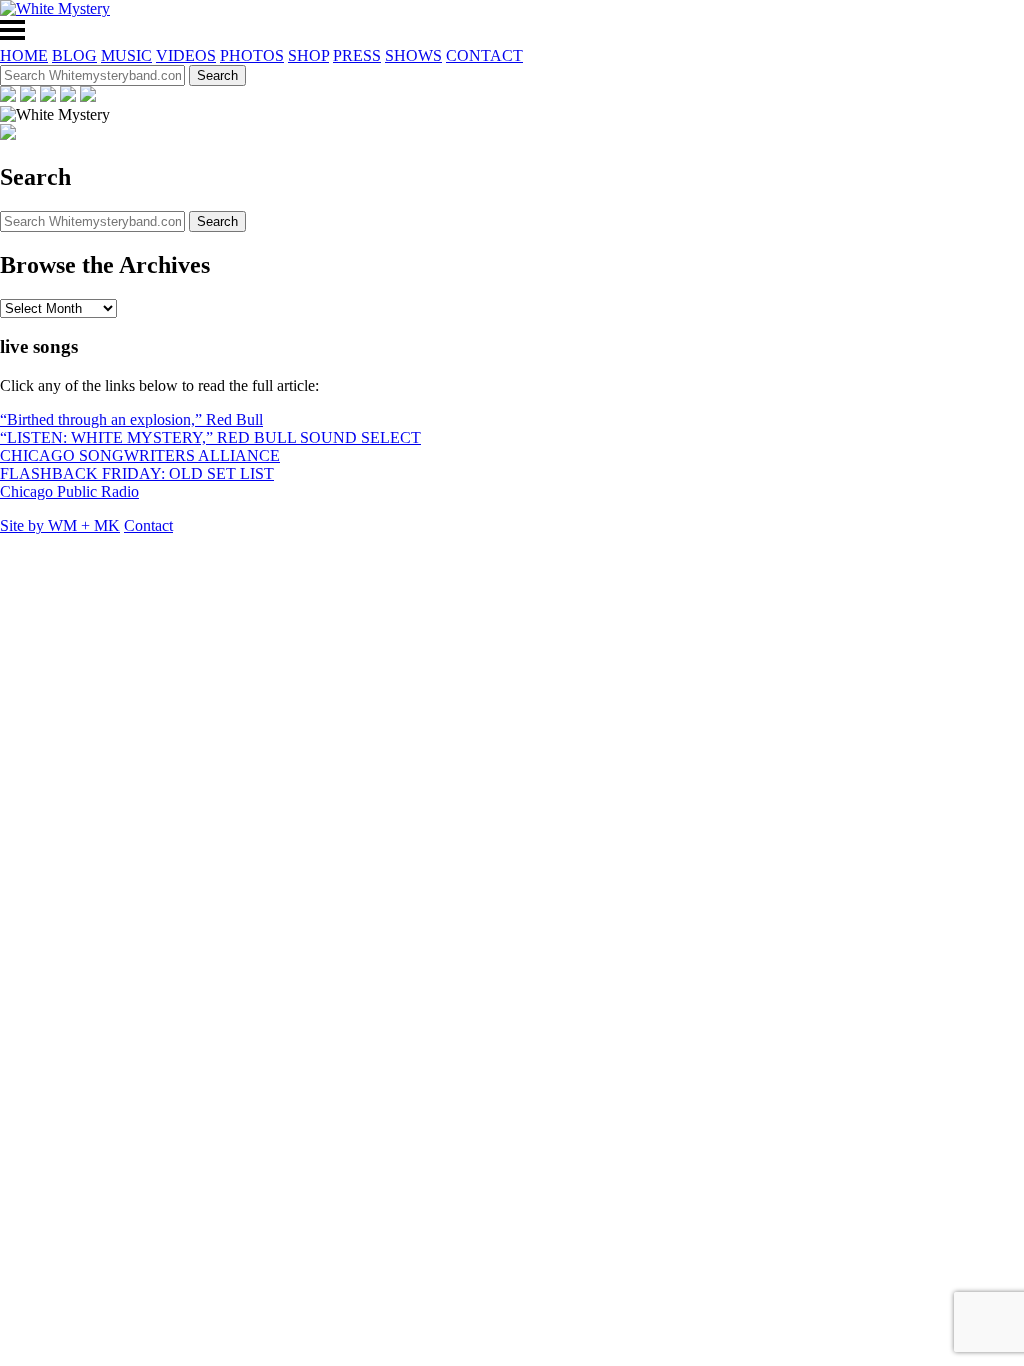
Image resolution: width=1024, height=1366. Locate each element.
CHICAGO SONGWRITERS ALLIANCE (140, 455)
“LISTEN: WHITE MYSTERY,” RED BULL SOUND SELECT (210, 437)
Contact (148, 525)
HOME (24, 55)
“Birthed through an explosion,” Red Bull (131, 419)
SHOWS (413, 55)
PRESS (357, 55)
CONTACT (484, 55)
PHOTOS (252, 55)
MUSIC (126, 55)
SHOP (308, 55)
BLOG (74, 55)
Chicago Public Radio (69, 491)
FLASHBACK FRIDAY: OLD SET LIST (137, 473)
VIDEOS (186, 55)
